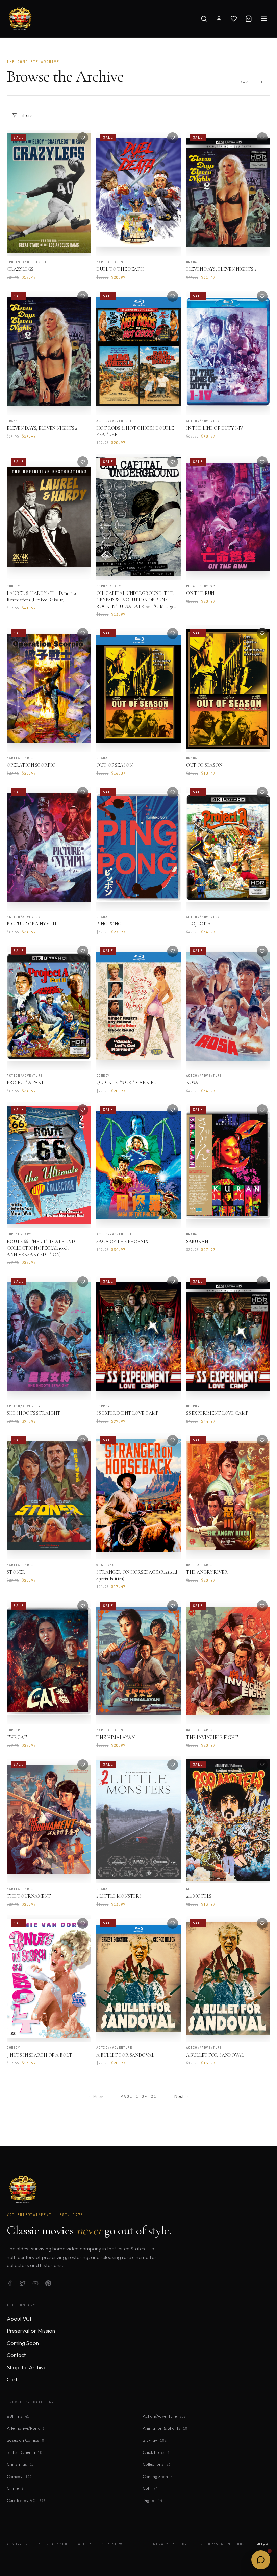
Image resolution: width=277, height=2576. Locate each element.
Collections (156, 2464)
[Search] (204, 19)
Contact (16, 2355)
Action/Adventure (164, 2416)
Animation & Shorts (165, 2428)
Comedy (19, 2476)
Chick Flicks (157, 2452)
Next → (182, 2096)
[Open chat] (261, 2560)
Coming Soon (23, 2343)
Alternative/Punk (26, 2428)
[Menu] (264, 19)
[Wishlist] (234, 19)
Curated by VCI (26, 2500)
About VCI (19, 2319)
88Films (18, 2416)
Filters (26, 115)
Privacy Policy (169, 2544)
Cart (12, 2379)
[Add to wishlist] (83, 138)
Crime (15, 2488)
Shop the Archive (27, 2367)
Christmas (20, 2464)
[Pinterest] (48, 2283)
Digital (152, 2500)
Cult (150, 2488)
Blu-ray (154, 2440)
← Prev (95, 2096)
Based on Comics (25, 2440)
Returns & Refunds (223, 2544)
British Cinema (24, 2452)
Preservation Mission (31, 2331)
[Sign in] (219, 19)
